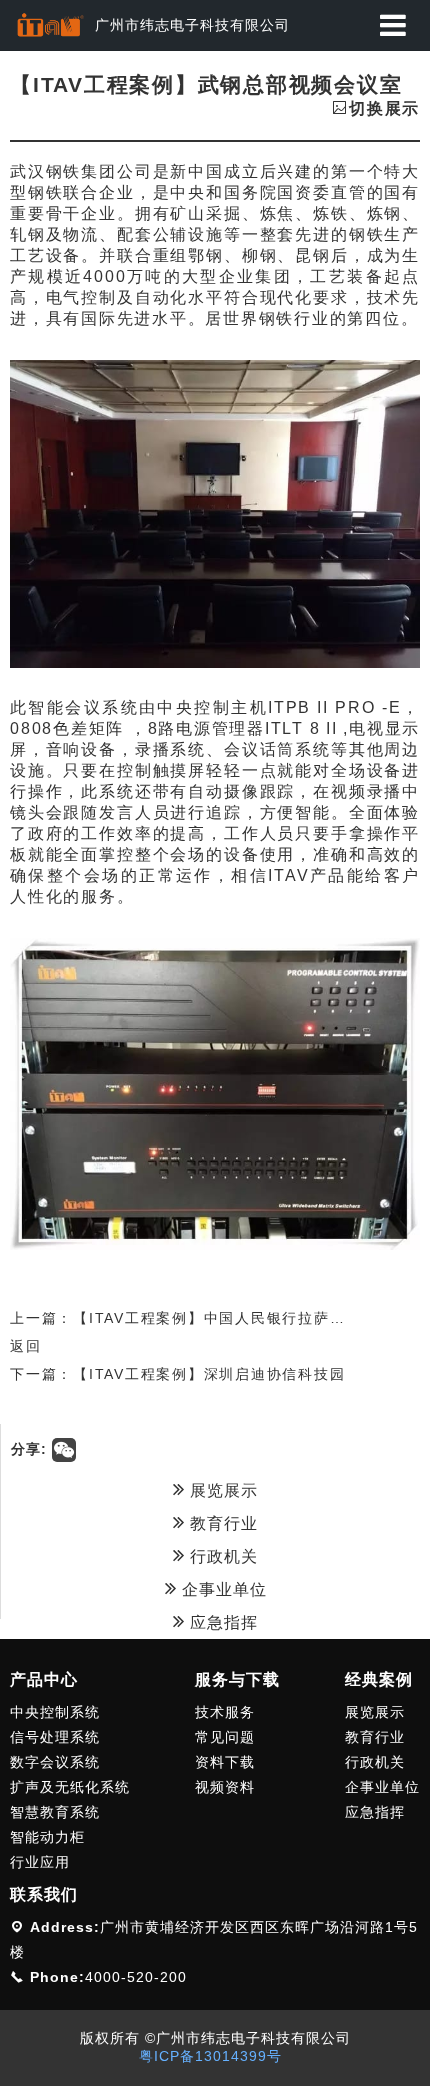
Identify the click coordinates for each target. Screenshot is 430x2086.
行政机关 (221, 1556)
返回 (26, 1346)
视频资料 (225, 1787)
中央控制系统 (55, 1712)
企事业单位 (222, 1589)
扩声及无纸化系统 (70, 1787)
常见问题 (225, 1737)
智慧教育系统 (55, 1812)
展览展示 (221, 1490)
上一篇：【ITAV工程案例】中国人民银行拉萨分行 (185, 1318)
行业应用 (40, 1862)
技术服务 (225, 1712)
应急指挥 (221, 1622)
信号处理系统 (55, 1737)
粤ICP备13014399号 (210, 2056)
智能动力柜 (47, 1837)
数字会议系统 (55, 1762)
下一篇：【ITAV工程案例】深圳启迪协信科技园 (177, 1374)
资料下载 (225, 1762)
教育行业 (221, 1523)
